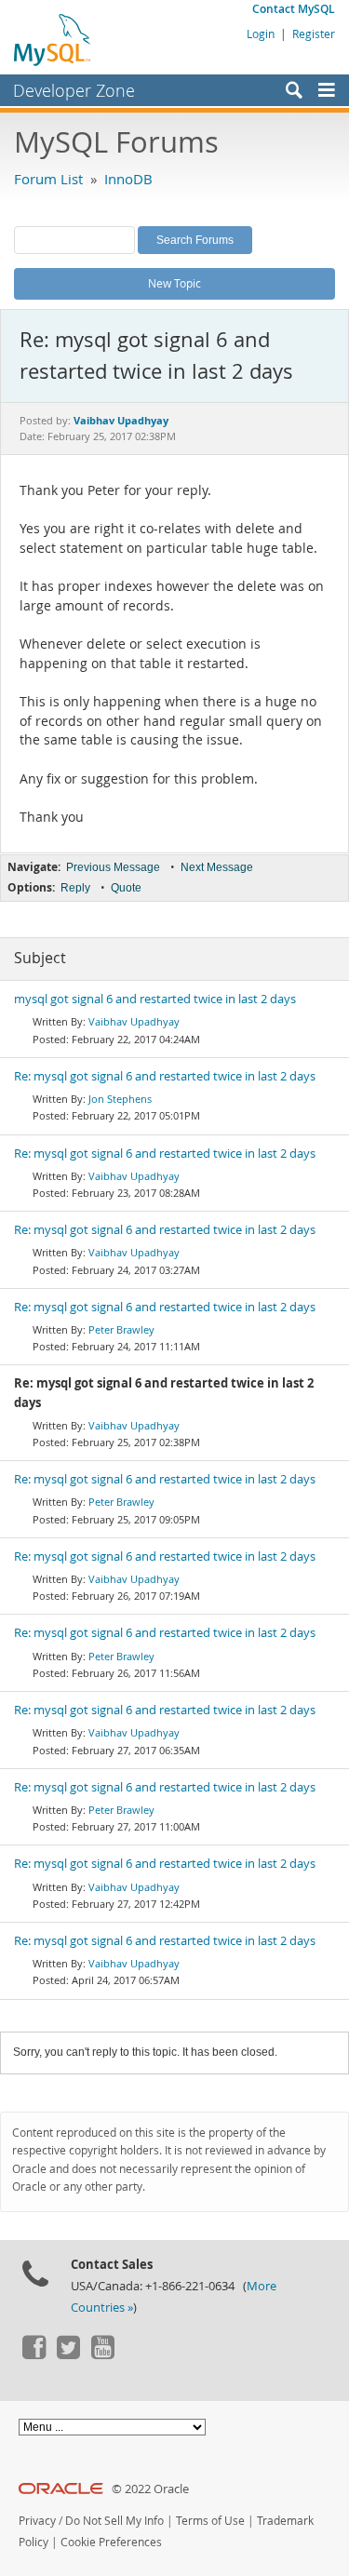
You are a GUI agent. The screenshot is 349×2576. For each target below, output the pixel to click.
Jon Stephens (120, 1099)
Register (314, 34)
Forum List (48, 179)
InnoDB (128, 179)
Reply (75, 888)
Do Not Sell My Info (114, 2521)
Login (261, 34)
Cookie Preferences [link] (111, 2542)
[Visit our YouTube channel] (102, 2355)
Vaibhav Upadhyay (134, 1021)
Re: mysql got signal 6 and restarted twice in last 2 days (165, 1076)
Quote (126, 888)
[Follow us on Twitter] (68, 2355)
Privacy (37, 2521)
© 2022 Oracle (150, 2489)
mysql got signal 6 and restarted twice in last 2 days (155, 999)
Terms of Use (210, 2521)
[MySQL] (53, 39)
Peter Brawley (121, 1329)
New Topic (174, 283)
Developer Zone (74, 90)
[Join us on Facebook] (34, 2355)
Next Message (217, 867)
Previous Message (113, 867)
